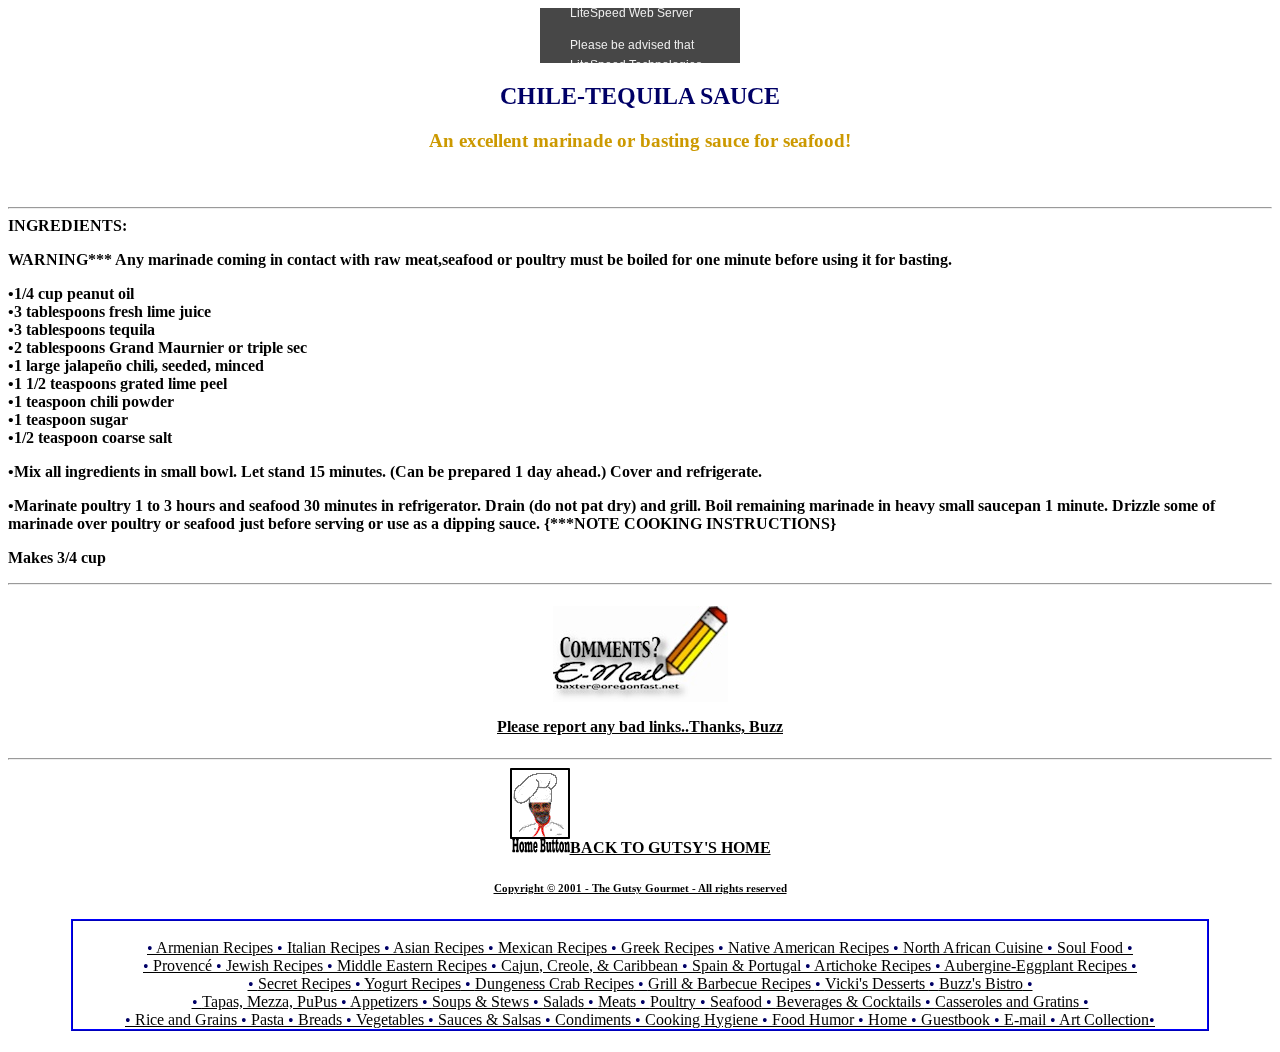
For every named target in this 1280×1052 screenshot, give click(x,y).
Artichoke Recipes (872, 965)
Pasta (267, 1019)
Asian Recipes (438, 947)
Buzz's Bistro (981, 983)
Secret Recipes (304, 983)
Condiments (593, 1019)
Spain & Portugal (746, 965)
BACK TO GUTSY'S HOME (670, 847)
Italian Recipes (335, 947)
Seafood (736, 1001)
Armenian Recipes (214, 947)
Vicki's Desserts (877, 983)
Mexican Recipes (554, 947)
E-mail (1025, 1019)
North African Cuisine (973, 947)
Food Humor (815, 1019)
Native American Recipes (808, 947)
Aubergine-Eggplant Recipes (1035, 965)
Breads (320, 1019)
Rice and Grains (186, 1019)
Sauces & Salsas (489, 1019)
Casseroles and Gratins (1007, 1001)
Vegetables (390, 1019)
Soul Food (1090, 947)
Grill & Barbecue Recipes (731, 983)
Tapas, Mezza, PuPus (269, 1001)
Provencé (182, 965)
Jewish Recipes (276, 965)
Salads (563, 1001)
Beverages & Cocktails (850, 1001)
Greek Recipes (667, 947)
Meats (617, 1001)
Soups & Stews (480, 1001)
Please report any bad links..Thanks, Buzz (640, 726)
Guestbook (955, 1019)
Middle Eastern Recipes (414, 965)
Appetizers (386, 1001)
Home (887, 1019)
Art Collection (1104, 1019)
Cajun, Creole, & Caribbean (589, 965)
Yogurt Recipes (412, 983)
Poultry (673, 1001)
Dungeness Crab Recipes (554, 983)
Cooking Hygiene (703, 1019)
